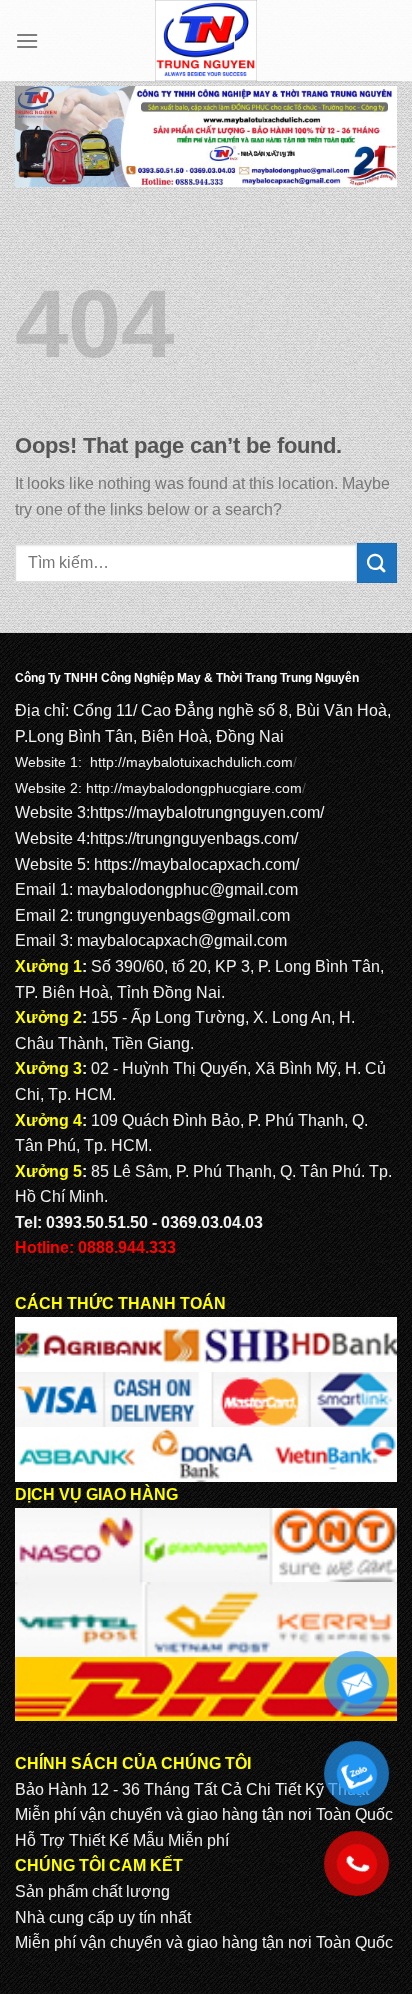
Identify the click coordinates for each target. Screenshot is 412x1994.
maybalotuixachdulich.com (209, 762)
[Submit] (377, 562)
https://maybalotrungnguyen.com (205, 812)
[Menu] (27, 40)
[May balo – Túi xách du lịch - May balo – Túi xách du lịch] (206, 40)
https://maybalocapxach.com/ (196, 864)
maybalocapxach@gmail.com (182, 940)
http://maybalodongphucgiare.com (194, 788)
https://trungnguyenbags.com (192, 838)
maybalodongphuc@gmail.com (187, 889)
